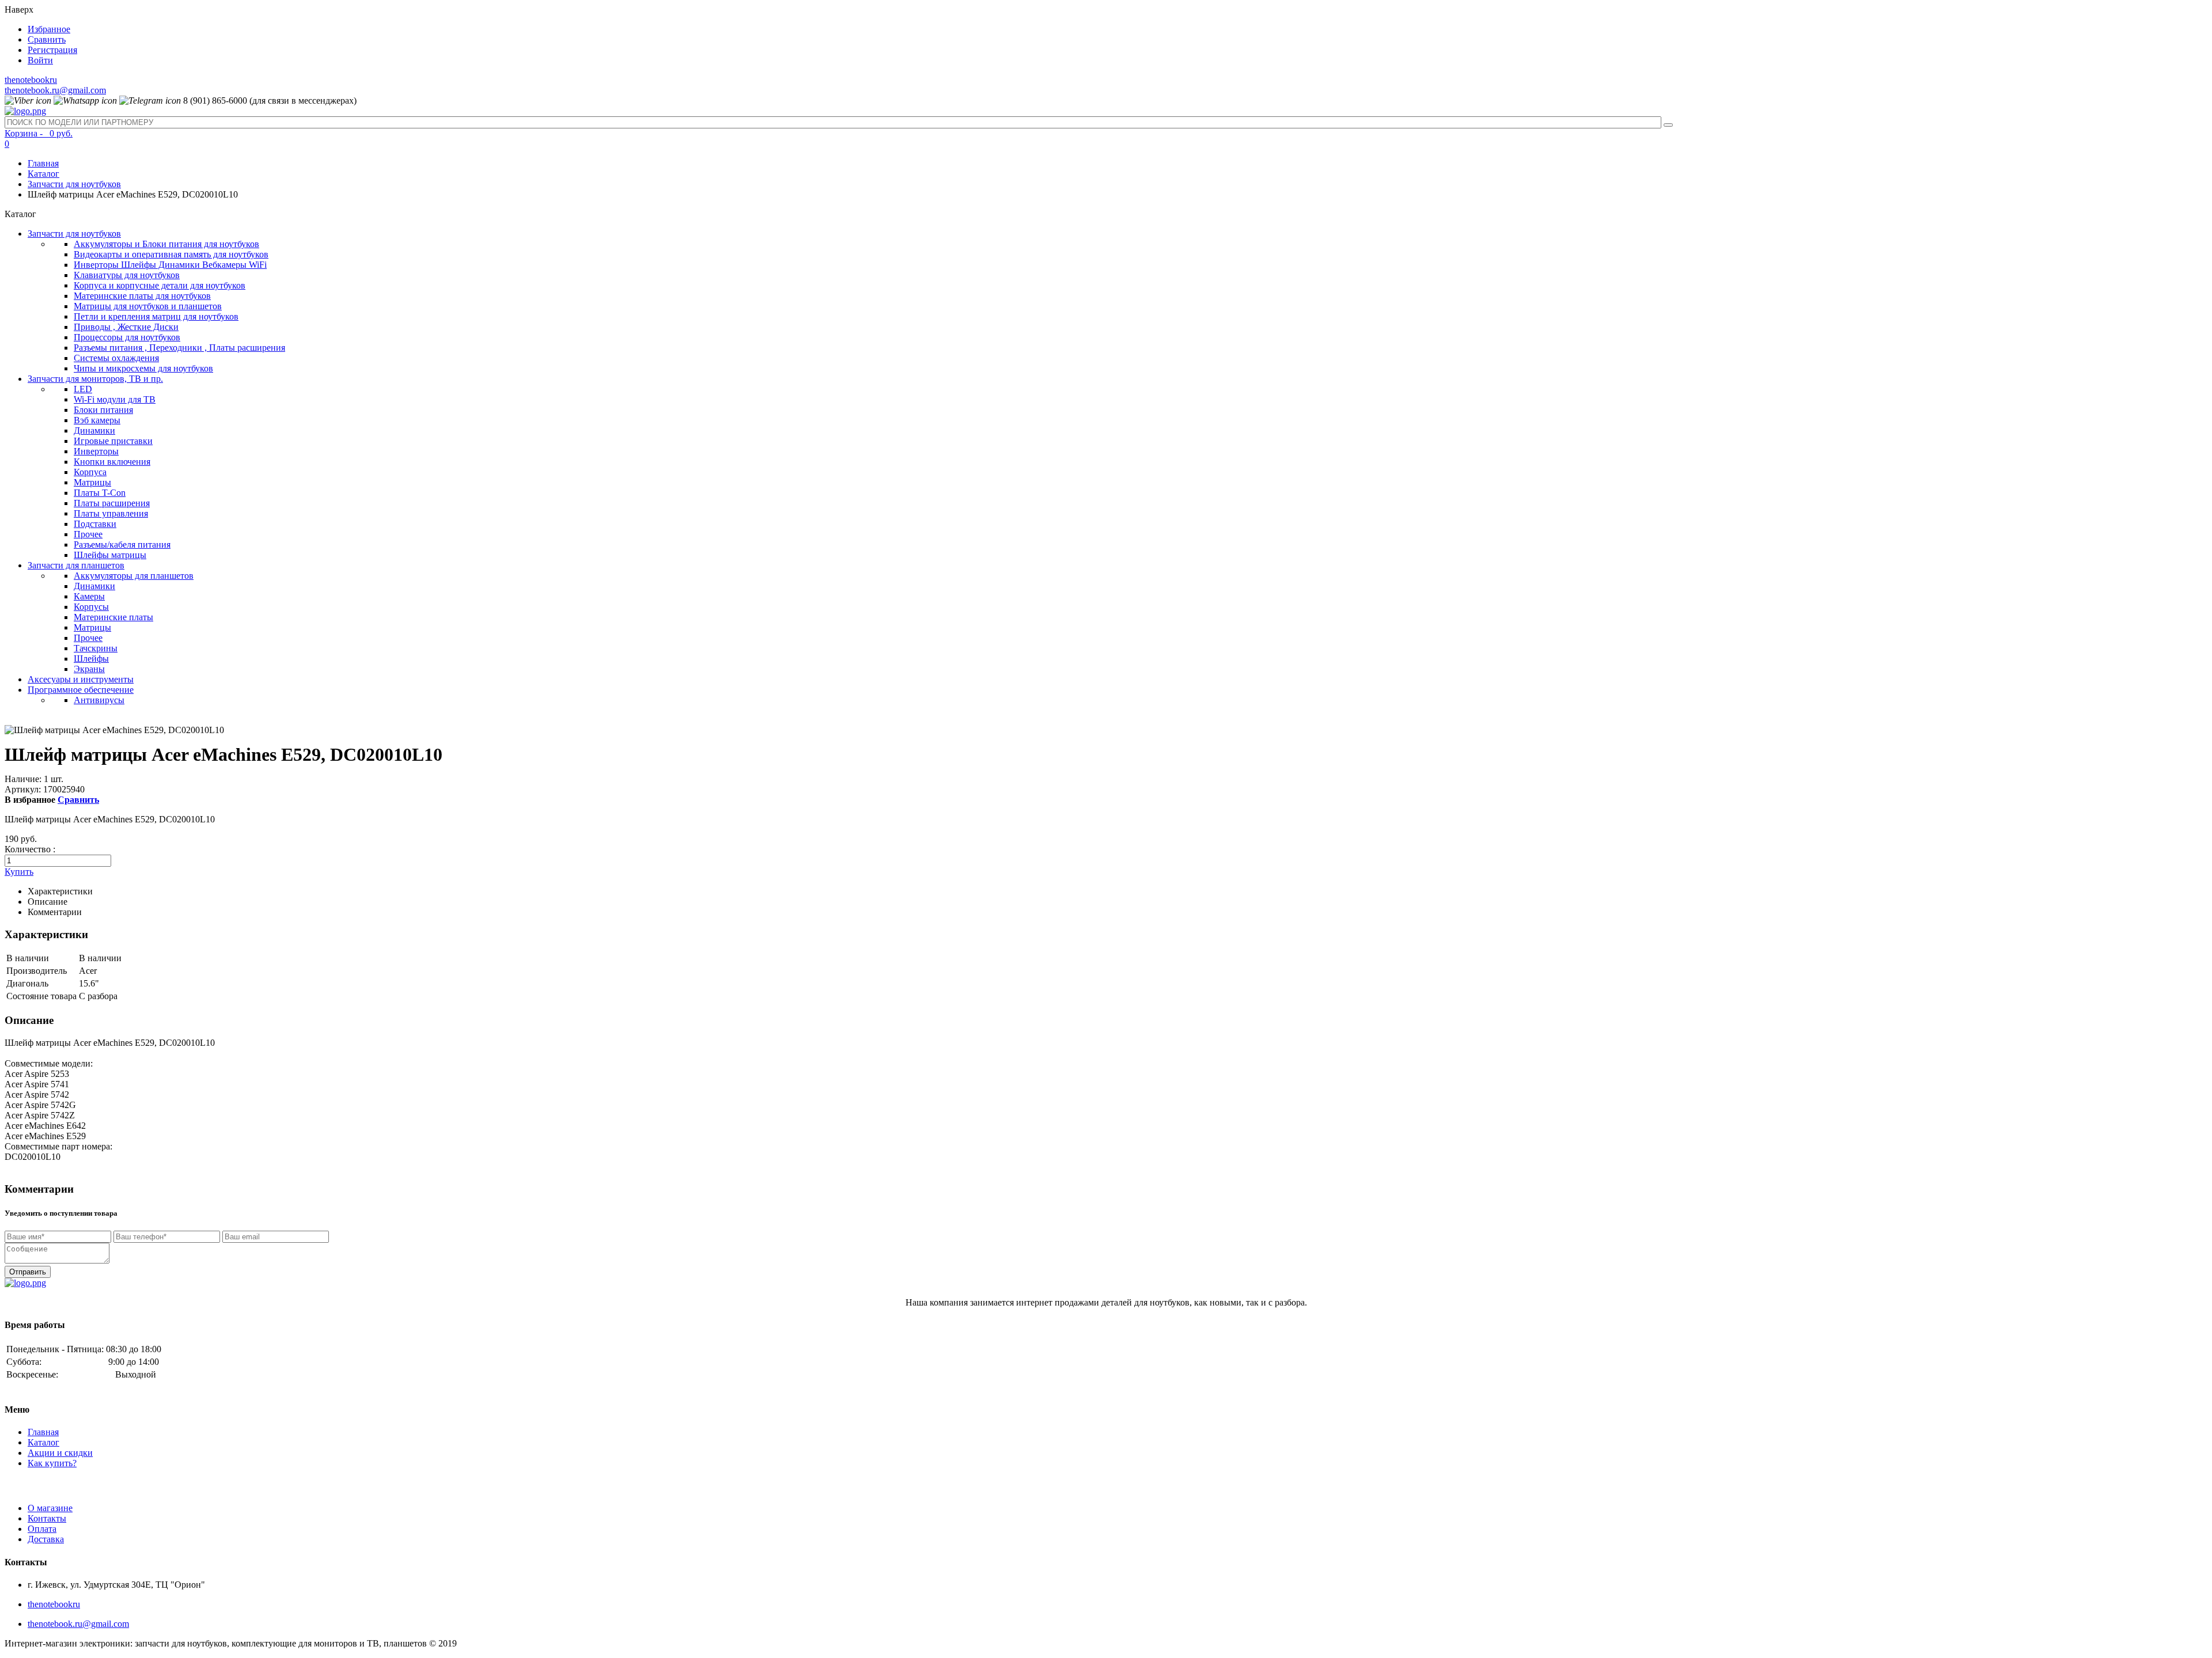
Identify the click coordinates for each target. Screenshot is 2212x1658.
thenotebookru (31, 80)
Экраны (89, 669)
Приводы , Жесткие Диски (126, 327)
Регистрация (52, 50)
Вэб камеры (97, 420)
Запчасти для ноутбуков (74, 184)
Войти (40, 60)
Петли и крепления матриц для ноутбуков (156, 316)
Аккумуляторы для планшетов (134, 576)
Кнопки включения (112, 462)
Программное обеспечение (81, 690)
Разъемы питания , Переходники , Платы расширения (179, 348)
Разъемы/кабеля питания (122, 545)
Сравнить (47, 39)
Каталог (43, 174)
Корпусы (91, 607)
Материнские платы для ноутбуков (142, 296)
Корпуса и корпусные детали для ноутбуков (160, 285)
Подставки (95, 524)
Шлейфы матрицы (110, 555)
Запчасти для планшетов (76, 565)
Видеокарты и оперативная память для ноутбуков (171, 254)
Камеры (89, 596)
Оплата (42, 1529)
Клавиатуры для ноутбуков (127, 275)
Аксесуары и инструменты (81, 679)
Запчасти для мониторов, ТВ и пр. (95, 379)
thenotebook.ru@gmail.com (55, 90)
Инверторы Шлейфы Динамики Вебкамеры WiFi (170, 265)
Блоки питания (103, 410)
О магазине (50, 1508)
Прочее (88, 534)
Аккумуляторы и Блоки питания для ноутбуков (166, 244)
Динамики (94, 430)
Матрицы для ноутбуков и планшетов (148, 306)
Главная (43, 163)
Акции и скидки (60, 1453)
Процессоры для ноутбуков (127, 337)
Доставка (46, 1539)
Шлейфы (91, 659)
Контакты (47, 1518)
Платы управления (111, 513)
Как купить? (52, 1463)
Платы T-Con (100, 493)
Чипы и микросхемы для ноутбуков (143, 368)
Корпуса (90, 472)
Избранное (49, 29)
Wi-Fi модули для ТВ (115, 399)
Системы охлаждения (116, 358)
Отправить (28, 1272)
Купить (19, 872)
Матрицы (92, 482)
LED (83, 389)
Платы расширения (112, 503)
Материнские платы (113, 617)
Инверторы (96, 451)
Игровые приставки (113, 441)
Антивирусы (99, 700)
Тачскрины (96, 648)
